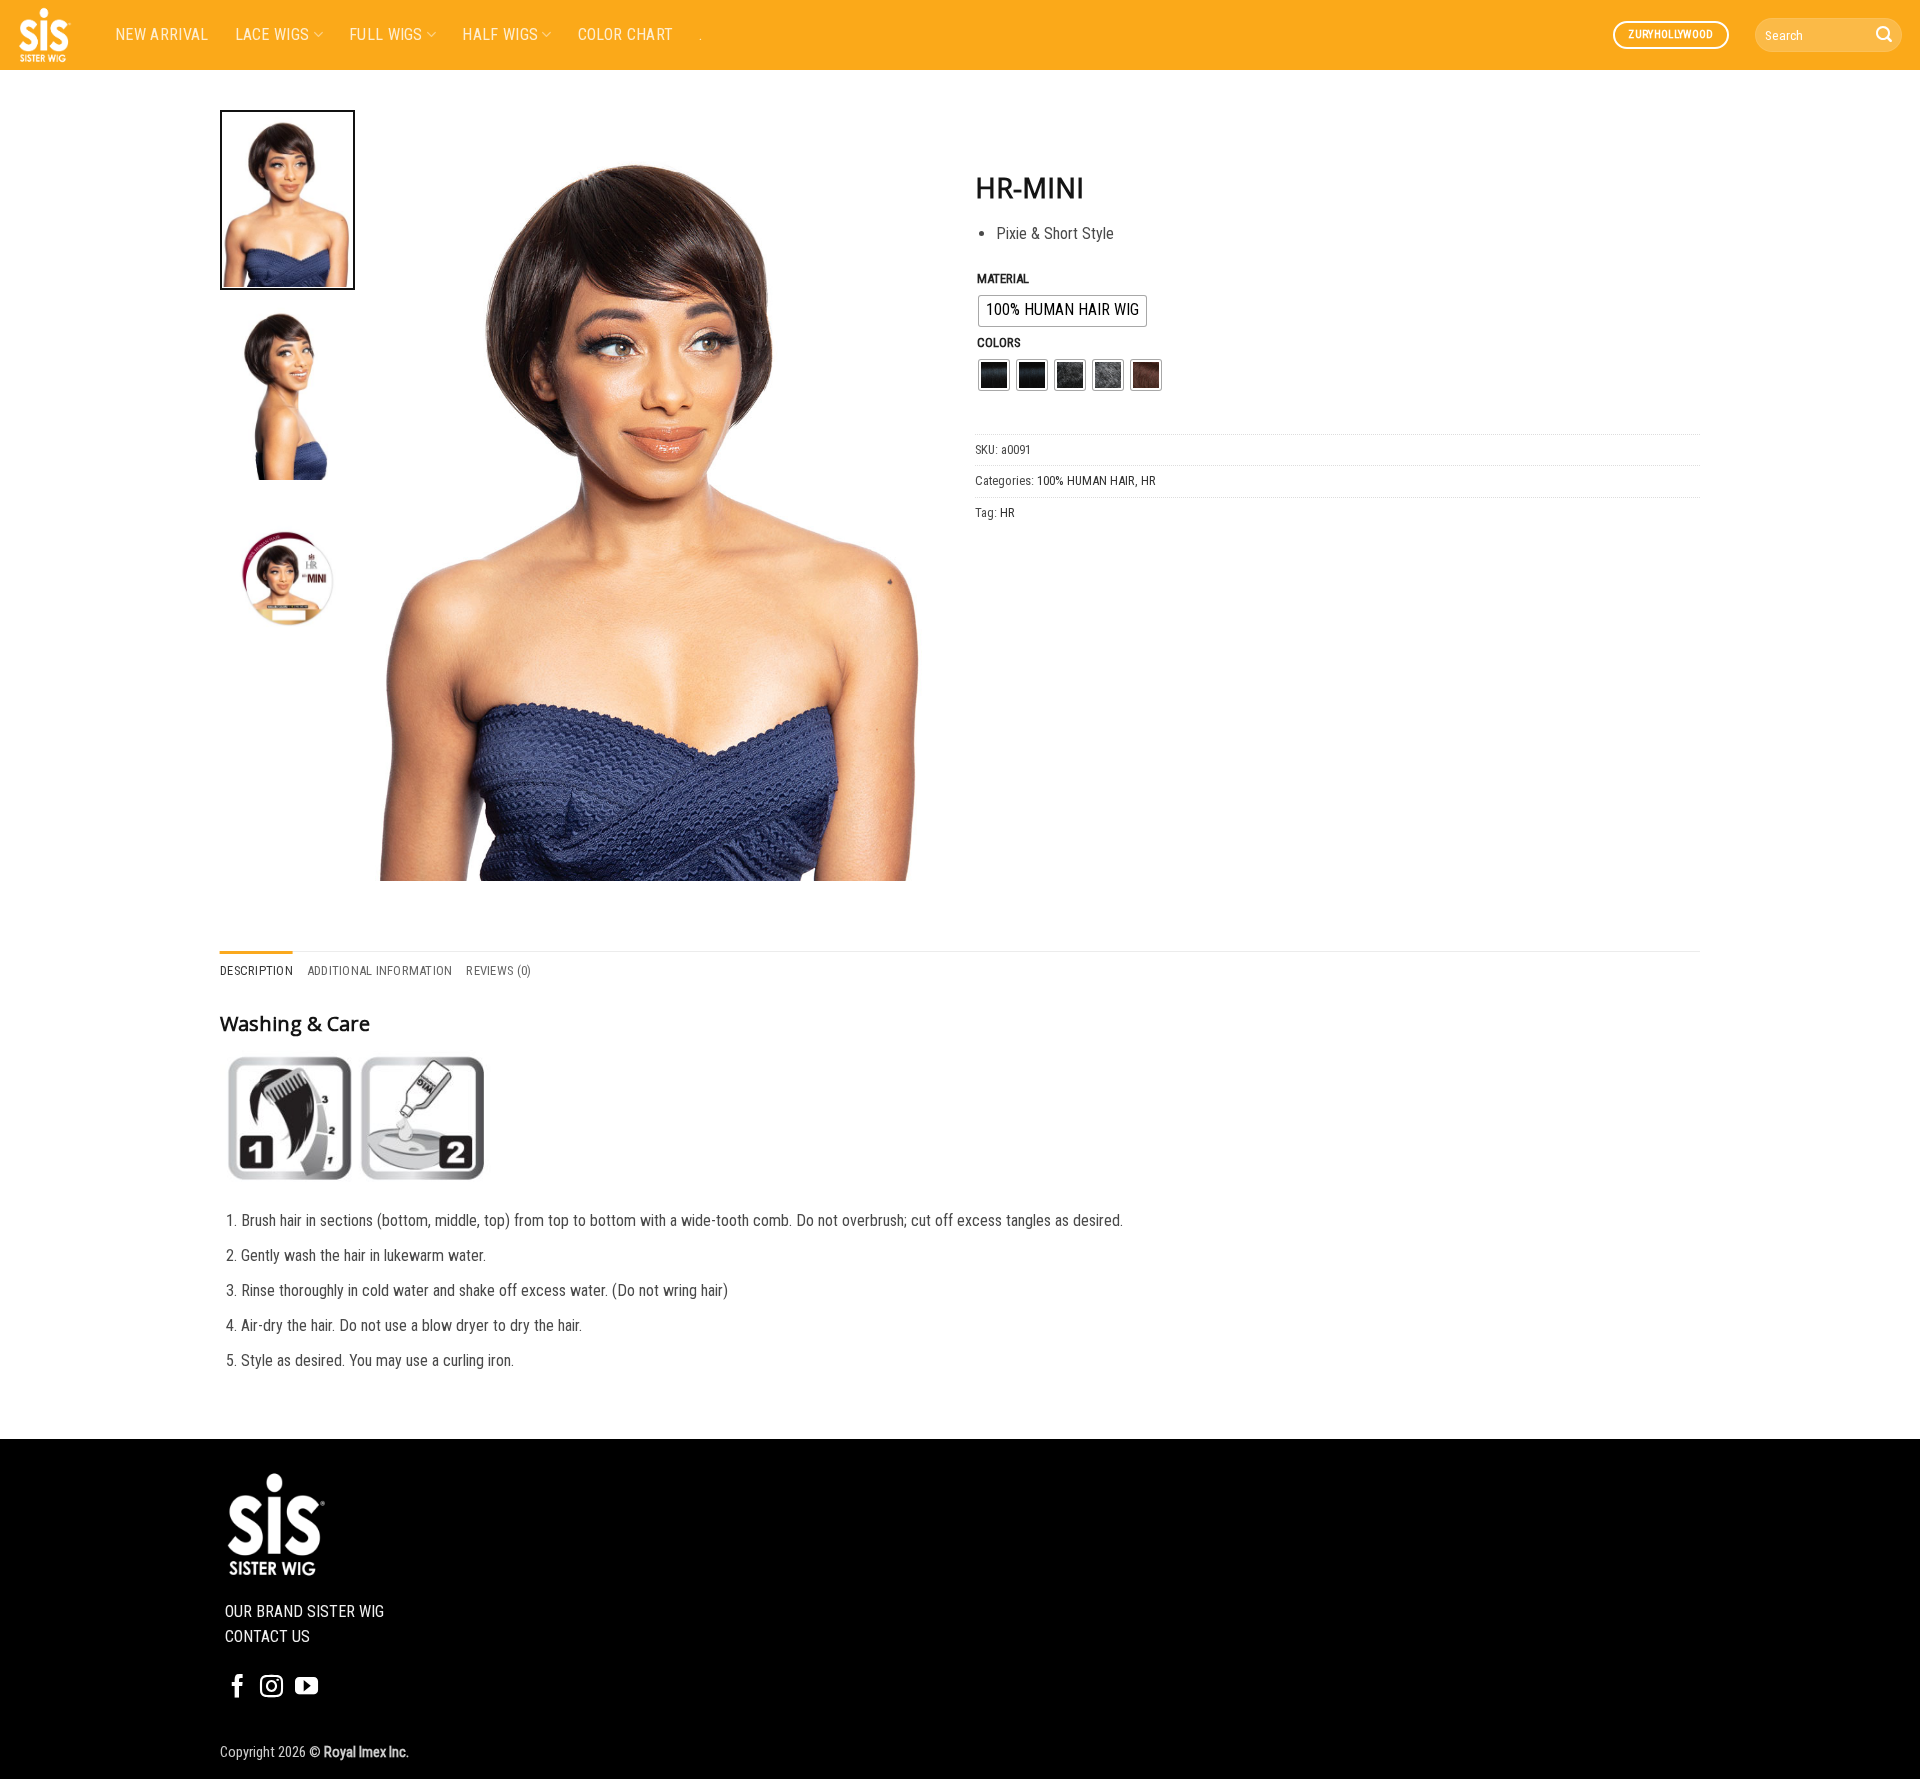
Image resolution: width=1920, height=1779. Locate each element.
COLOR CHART (626, 34)
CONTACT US (267, 1636)
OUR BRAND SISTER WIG (304, 1611)
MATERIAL (1003, 279)
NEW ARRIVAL (162, 34)
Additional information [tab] (380, 970)
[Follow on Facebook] (237, 1688)
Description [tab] (256, 970)
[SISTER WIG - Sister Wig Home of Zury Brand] (50, 35)
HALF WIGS (500, 34)
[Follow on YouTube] (306, 1688)
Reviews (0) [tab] (498, 970)
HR (1148, 480)
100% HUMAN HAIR (1086, 480)
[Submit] (1884, 35)
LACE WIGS (272, 34)
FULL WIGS (386, 34)
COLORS (999, 343)
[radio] (1062, 311)
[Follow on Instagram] (271, 1688)
